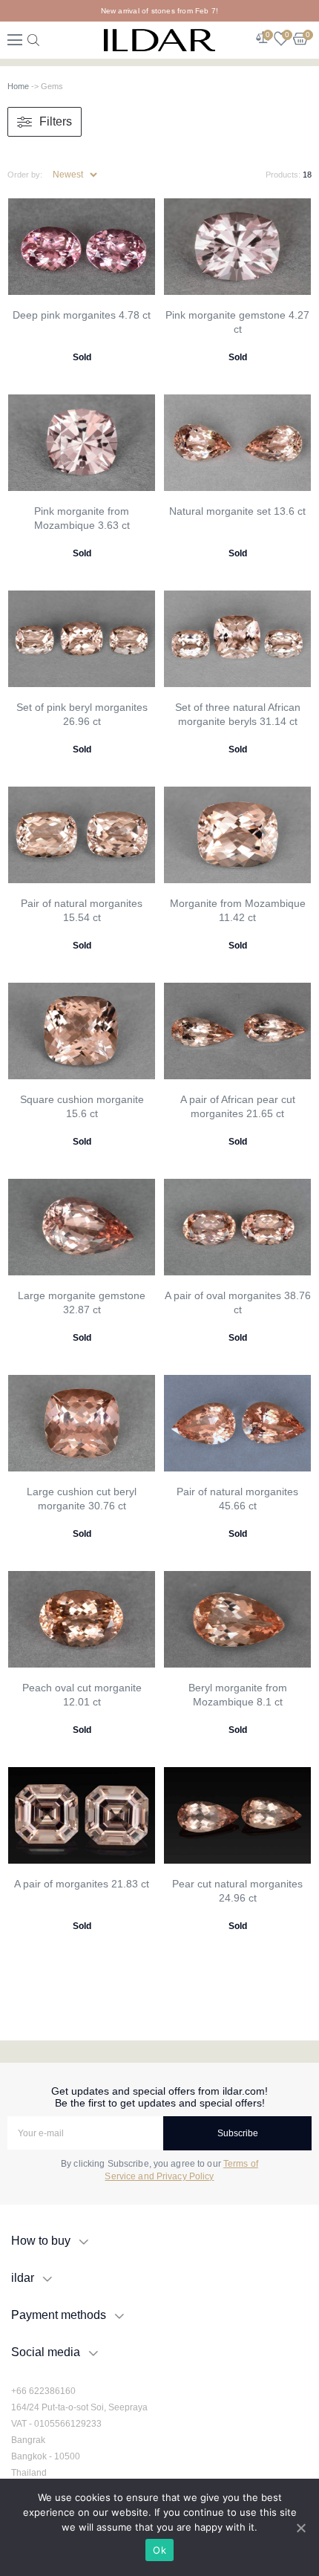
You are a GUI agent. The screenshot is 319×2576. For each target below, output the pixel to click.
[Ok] (300, 2528)
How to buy (41, 2241)
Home (18, 86)
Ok (159, 2550)
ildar (23, 2278)
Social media (46, 2352)
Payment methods (59, 2315)
